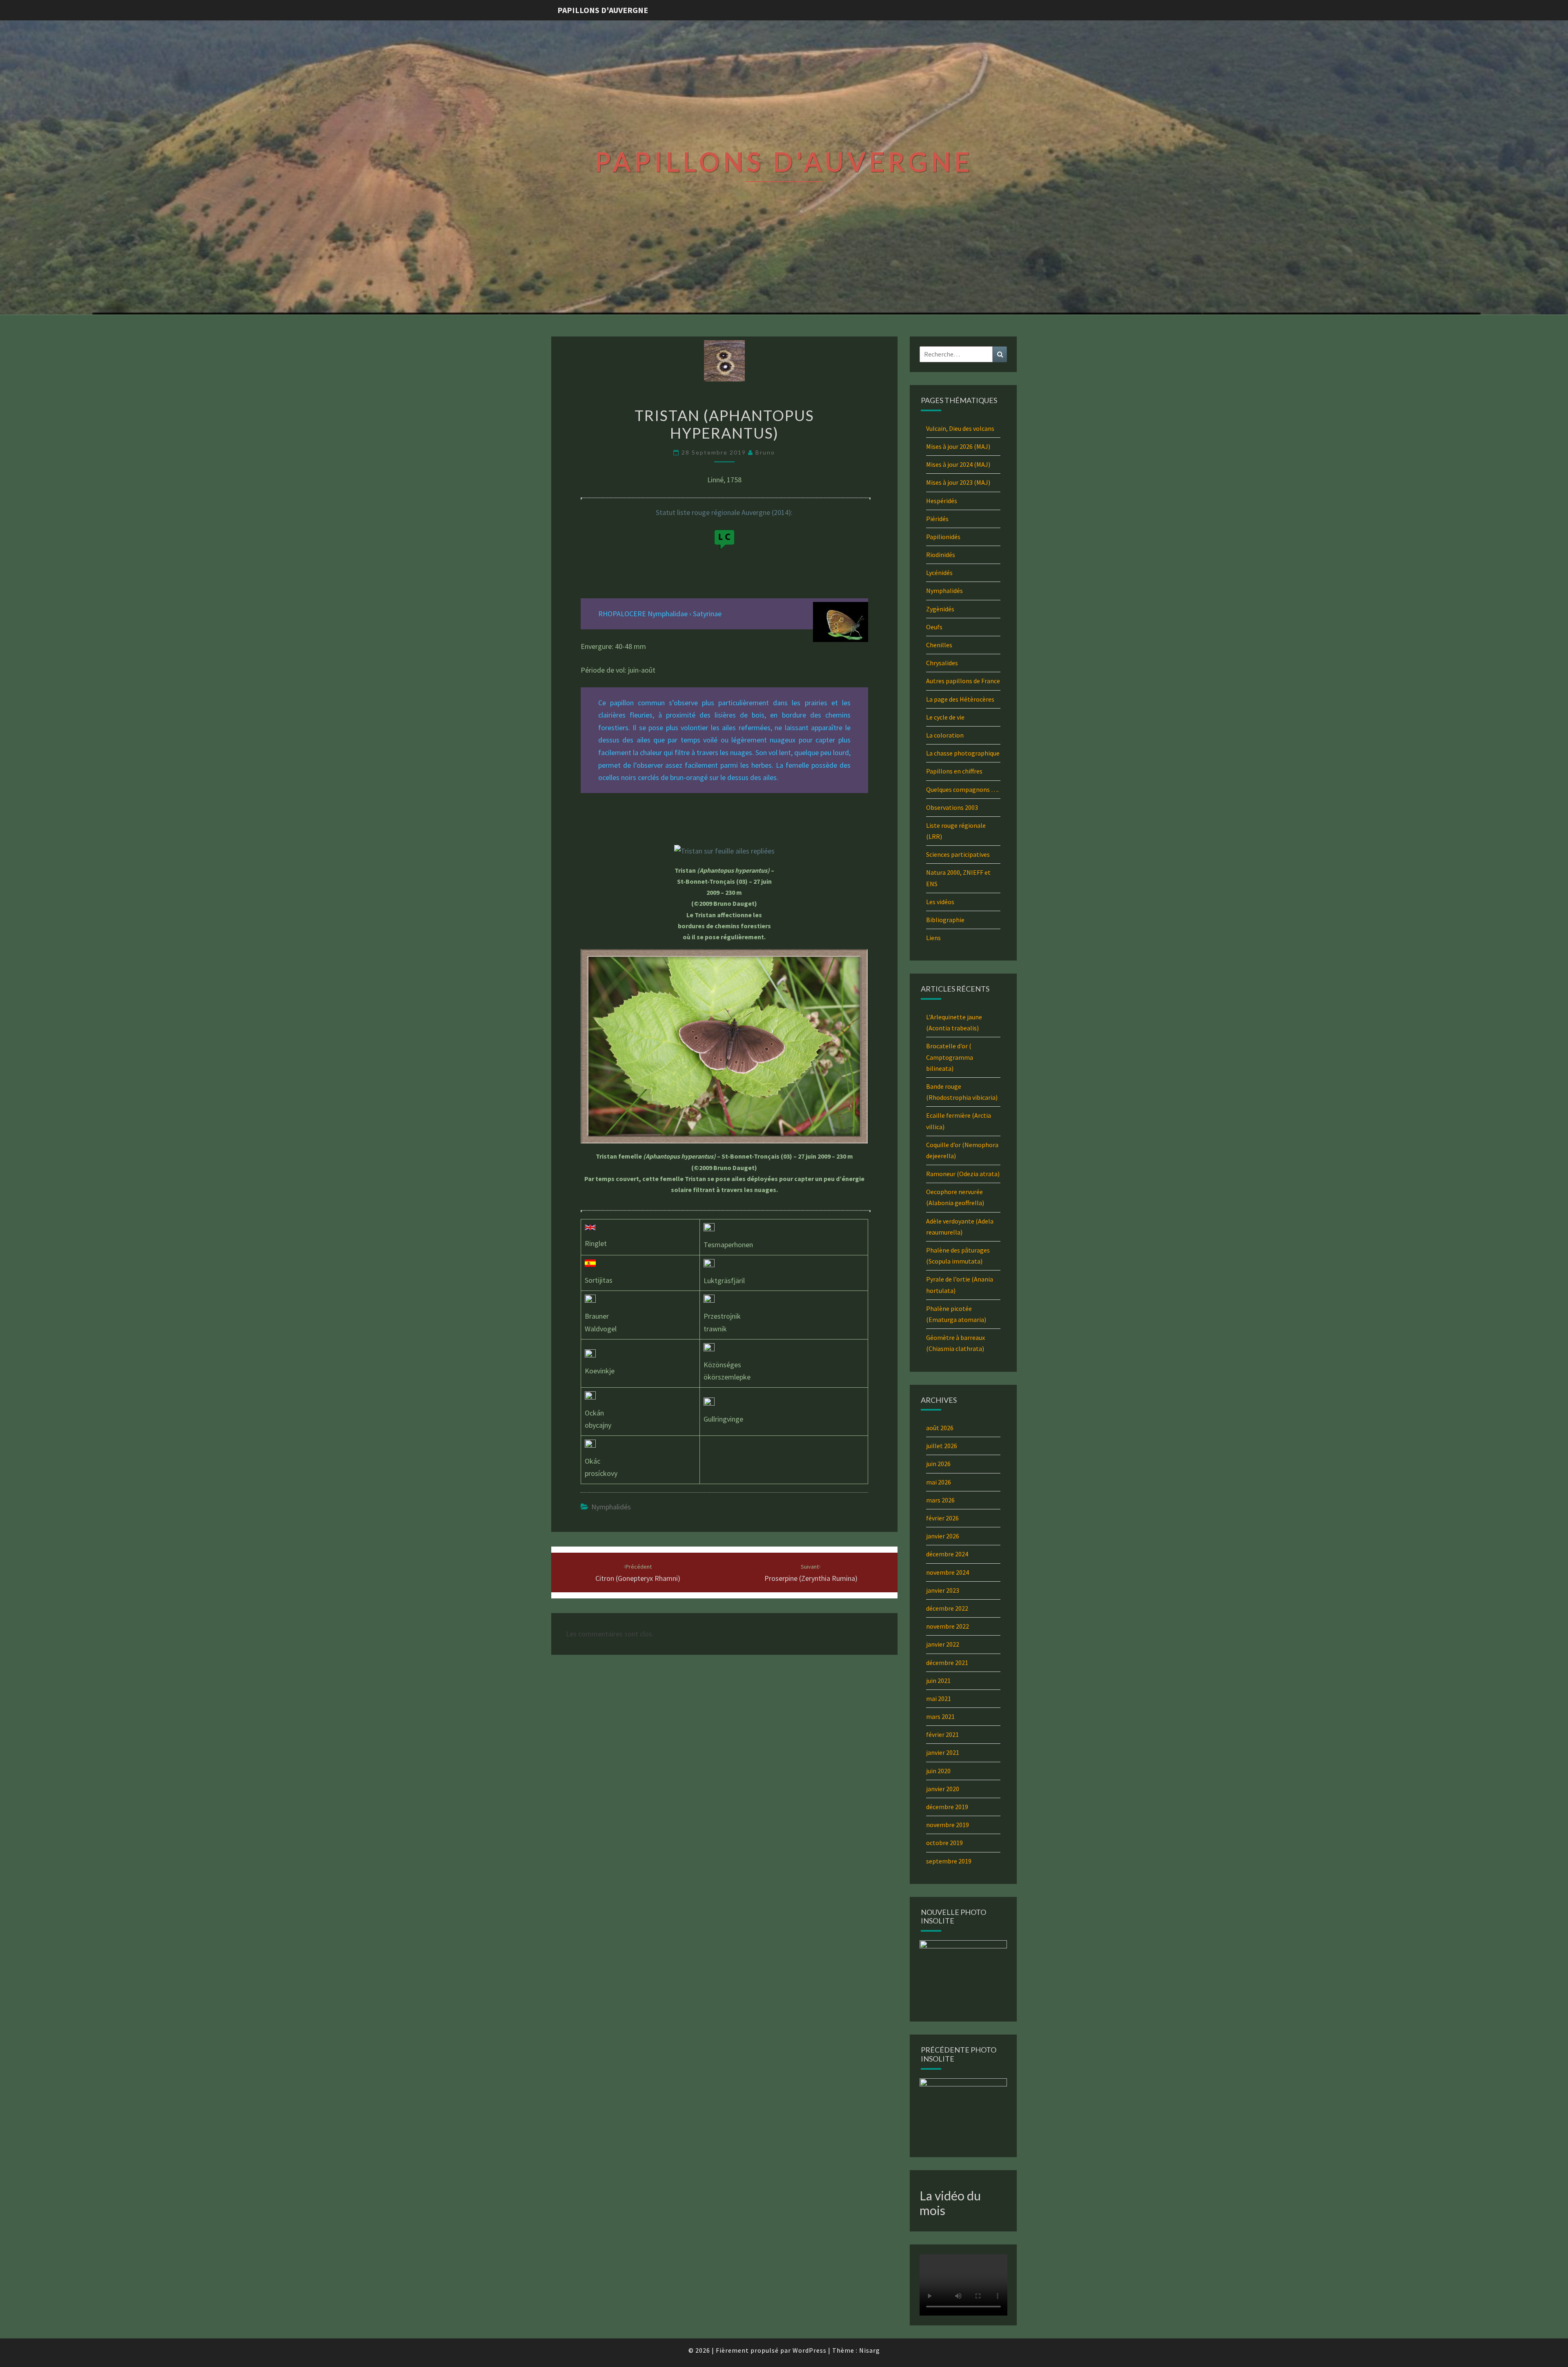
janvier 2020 (943, 1789)
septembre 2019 (949, 1861)
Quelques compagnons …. (962, 789)
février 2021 (942, 1734)
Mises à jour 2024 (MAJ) (958, 464)
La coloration (945, 735)
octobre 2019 (944, 1843)
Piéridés (937, 519)
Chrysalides (942, 663)
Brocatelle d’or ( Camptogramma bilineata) (950, 1057)
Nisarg (870, 2350)
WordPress (810, 2350)
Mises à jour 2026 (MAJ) (958, 446)
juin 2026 (938, 1464)
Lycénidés (939, 573)
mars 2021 (940, 1716)
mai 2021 (939, 1698)
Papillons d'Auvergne (603, 10)
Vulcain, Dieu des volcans (960, 428)
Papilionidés (943, 537)
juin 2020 (938, 1771)
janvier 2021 (943, 1752)
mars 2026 (940, 1500)
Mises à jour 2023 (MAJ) (958, 482)
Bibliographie (945, 920)
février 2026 (942, 1518)
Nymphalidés (611, 1507)
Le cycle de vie (945, 717)
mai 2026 (939, 1482)
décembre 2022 (947, 1608)
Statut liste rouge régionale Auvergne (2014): (724, 512)
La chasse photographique (963, 753)
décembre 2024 (947, 1554)
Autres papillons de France (963, 681)
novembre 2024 (948, 1572)
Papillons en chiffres (954, 771)
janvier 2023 (943, 1590)
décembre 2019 (947, 1807)
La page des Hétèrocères (960, 699)
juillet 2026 (942, 1446)
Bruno (765, 452)
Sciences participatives (958, 854)
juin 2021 (938, 1681)
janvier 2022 (943, 1644)
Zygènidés (940, 609)
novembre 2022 (948, 1626)
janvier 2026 (943, 1536)
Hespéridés (942, 501)
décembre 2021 (947, 1663)
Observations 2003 (952, 807)
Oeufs (934, 627)
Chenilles (939, 645)
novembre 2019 (948, 1825)
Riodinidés (941, 555)
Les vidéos (940, 902)
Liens (933, 938)
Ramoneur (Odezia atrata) (963, 1174)
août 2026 (940, 1428)
